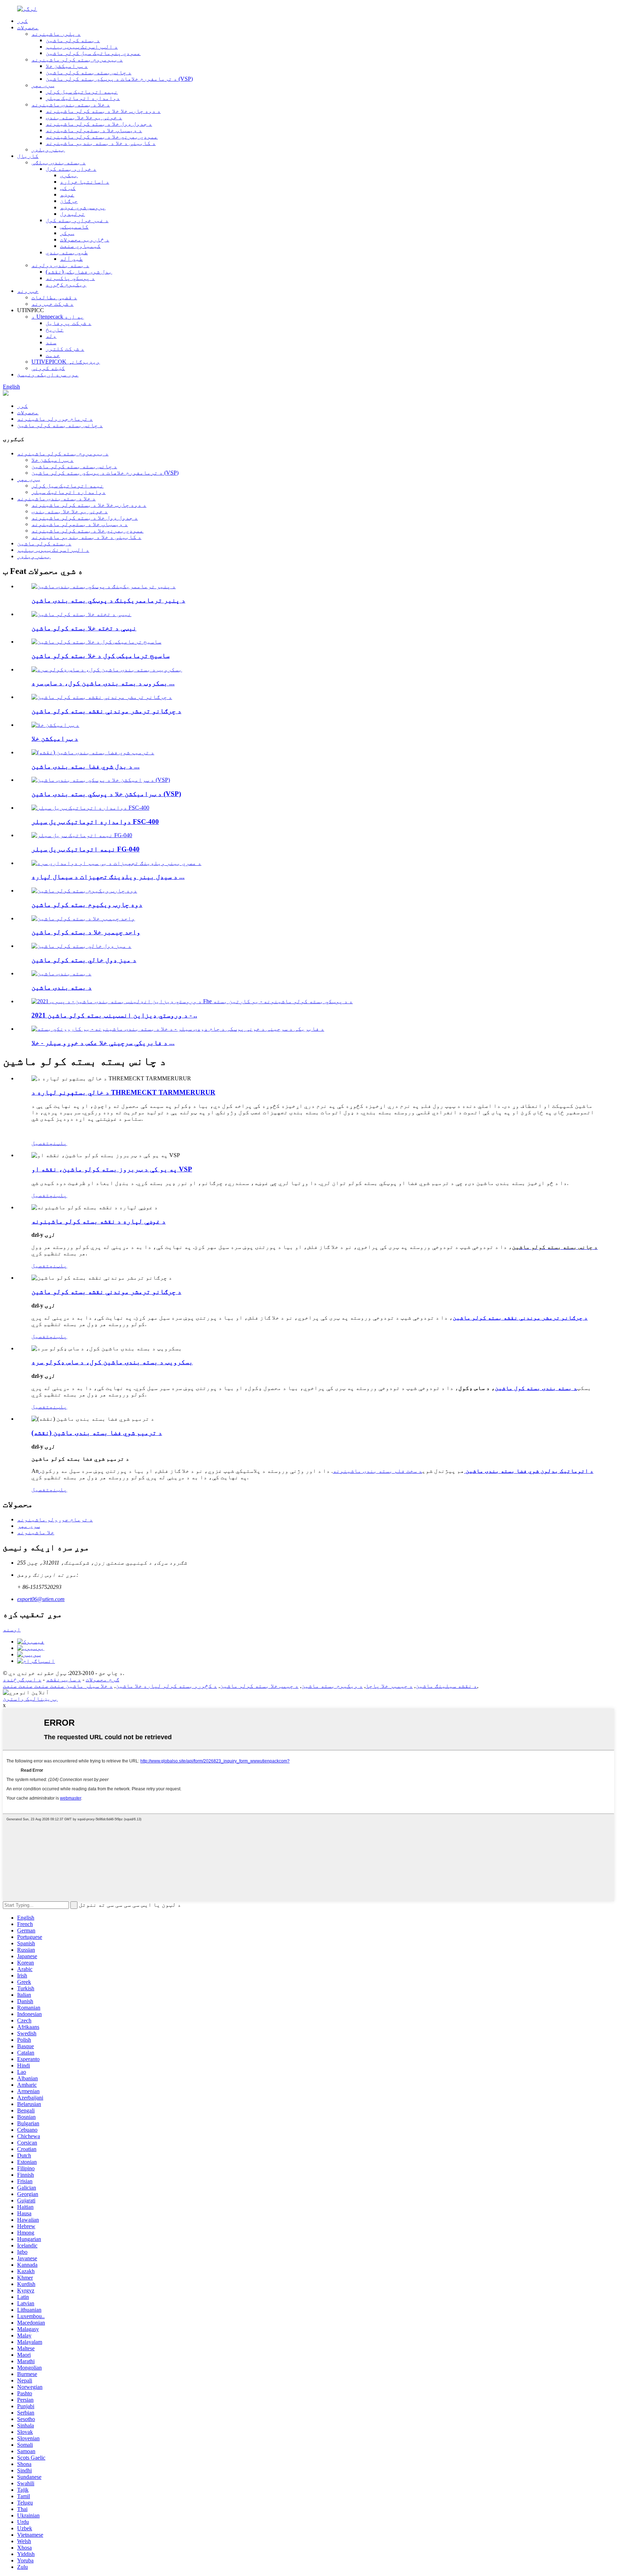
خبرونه (28, 291)
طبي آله (71, 259)
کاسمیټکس (74, 227)
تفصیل (40, 1143)
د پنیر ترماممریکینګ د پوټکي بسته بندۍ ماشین (108, 600)
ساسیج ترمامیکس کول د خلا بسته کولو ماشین (101, 656)
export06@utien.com (41, 1599)
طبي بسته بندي (67, 252)
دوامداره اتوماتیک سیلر (83, 98)
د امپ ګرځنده (22, 1679)
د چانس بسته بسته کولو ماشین (89, 72)
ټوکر (67, 233)
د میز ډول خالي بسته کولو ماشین (84, 960)
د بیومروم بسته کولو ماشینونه (77, 59)
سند (51, 342)
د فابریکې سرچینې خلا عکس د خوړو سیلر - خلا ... (103, 1043)
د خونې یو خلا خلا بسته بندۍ (84, 117)
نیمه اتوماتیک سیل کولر (82, 92)
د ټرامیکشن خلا (67, 66)
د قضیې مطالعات (54, 297)
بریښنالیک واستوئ (30, 1699)
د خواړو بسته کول (71, 169)
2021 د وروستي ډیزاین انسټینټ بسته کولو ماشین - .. (114, 1015)
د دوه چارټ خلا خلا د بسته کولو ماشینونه (103, 111)
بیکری (69, 175)
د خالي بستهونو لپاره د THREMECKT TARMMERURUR (123, 1092)
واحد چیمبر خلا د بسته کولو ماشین (86, 932)
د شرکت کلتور (65, 349)
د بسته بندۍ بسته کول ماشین (536, 1388)
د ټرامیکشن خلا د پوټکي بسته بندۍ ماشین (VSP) (106, 794)
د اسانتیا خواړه (85, 182)
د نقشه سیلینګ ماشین (446, 1686)
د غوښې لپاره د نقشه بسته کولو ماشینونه (99, 1221)
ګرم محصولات (102, 1679)
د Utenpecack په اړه (58, 317)
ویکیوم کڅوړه (66, 284)
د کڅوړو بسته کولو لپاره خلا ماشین (166, 1686)
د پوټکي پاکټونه (70, 278)
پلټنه (58, 1143)
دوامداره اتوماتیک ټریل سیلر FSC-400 (95, 822)
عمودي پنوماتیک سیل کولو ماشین (93, 53)
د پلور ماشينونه (56, 34)
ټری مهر (43, 85)
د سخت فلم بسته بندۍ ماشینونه (377, 1471)
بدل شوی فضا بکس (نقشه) (79, 272)
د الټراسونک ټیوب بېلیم (82, 47)
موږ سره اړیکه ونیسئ (48, 374)
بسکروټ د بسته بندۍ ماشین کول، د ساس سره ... (103, 683)
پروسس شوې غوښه (83, 207)
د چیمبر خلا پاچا (389, 1686)
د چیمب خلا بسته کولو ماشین (259, 1686)
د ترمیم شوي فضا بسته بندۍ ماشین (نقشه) (97, 1433)
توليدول (72, 214)
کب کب (68, 188)
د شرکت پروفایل (69, 323)
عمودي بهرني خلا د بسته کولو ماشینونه (102, 137)
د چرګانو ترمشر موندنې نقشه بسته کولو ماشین (106, 711)
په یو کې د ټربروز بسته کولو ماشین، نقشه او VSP (112, 1169)
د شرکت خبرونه (52, 304)
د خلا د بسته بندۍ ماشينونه (71, 104)
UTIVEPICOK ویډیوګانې (66, 362)
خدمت (53, 355)
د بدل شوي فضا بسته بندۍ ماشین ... (86, 766)
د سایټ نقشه (64, 1679)
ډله (51, 336)
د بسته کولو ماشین (73, 40)
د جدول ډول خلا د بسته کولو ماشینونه (99, 124)
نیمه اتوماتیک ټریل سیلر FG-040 (86, 849)
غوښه (67, 194)
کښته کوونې (48, 368)
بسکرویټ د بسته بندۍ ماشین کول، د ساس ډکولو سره (112, 1362)
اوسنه (12, 1629)
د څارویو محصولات (85, 239)
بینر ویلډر (48, 149)
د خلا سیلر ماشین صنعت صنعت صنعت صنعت (58, 1686)
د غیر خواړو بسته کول (77, 220)
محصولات (28, 27)
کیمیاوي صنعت (80, 246)
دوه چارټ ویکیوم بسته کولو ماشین (87, 904)
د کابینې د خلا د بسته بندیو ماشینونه (101, 143)
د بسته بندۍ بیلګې (59, 162)
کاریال (28, 156)
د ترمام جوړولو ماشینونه (55, 419)
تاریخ (55, 329)
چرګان (69, 201)
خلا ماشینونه (36, 1532)
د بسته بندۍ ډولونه (60, 265)
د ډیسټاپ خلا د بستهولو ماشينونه (94, 130)
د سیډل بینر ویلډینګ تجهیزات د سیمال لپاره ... (108, 877)
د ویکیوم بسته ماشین (332, 1686)
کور (22, 21)
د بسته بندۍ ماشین (62, 987)
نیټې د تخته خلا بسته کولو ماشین (84, 628)
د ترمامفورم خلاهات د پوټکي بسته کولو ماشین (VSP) (119, 79)
